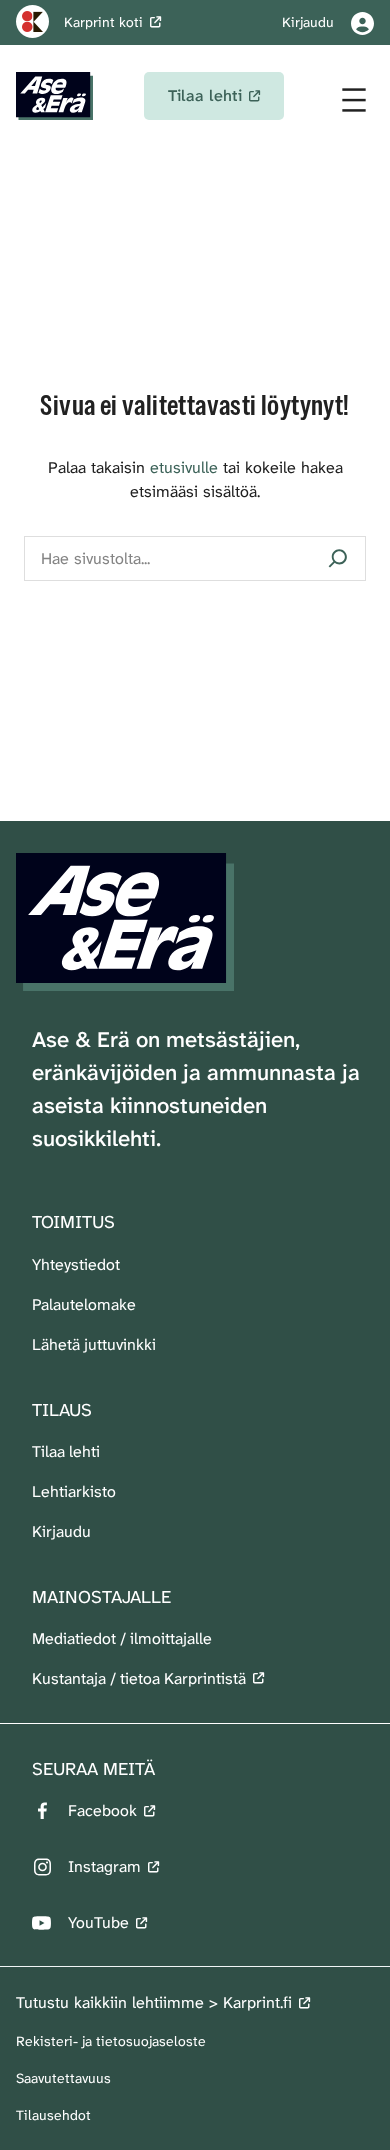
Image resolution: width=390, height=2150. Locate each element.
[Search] (338, 558)
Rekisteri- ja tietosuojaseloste (111, 2041)
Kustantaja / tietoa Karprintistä (139, 1678)
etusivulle (184, 467)
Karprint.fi (257, 2002)
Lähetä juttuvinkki (94, 1344)
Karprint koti (103, 22)
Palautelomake (84, 1304)
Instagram (104, 1866)
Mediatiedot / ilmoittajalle (122, 1638)
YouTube (98, 1922)
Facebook (102, 1810)
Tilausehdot (53, 2115)
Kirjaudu (61, 1531)
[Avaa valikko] (354, 100)
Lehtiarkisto (74, 1491)
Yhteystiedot (76, 1264)
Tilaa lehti (66, 1451)
